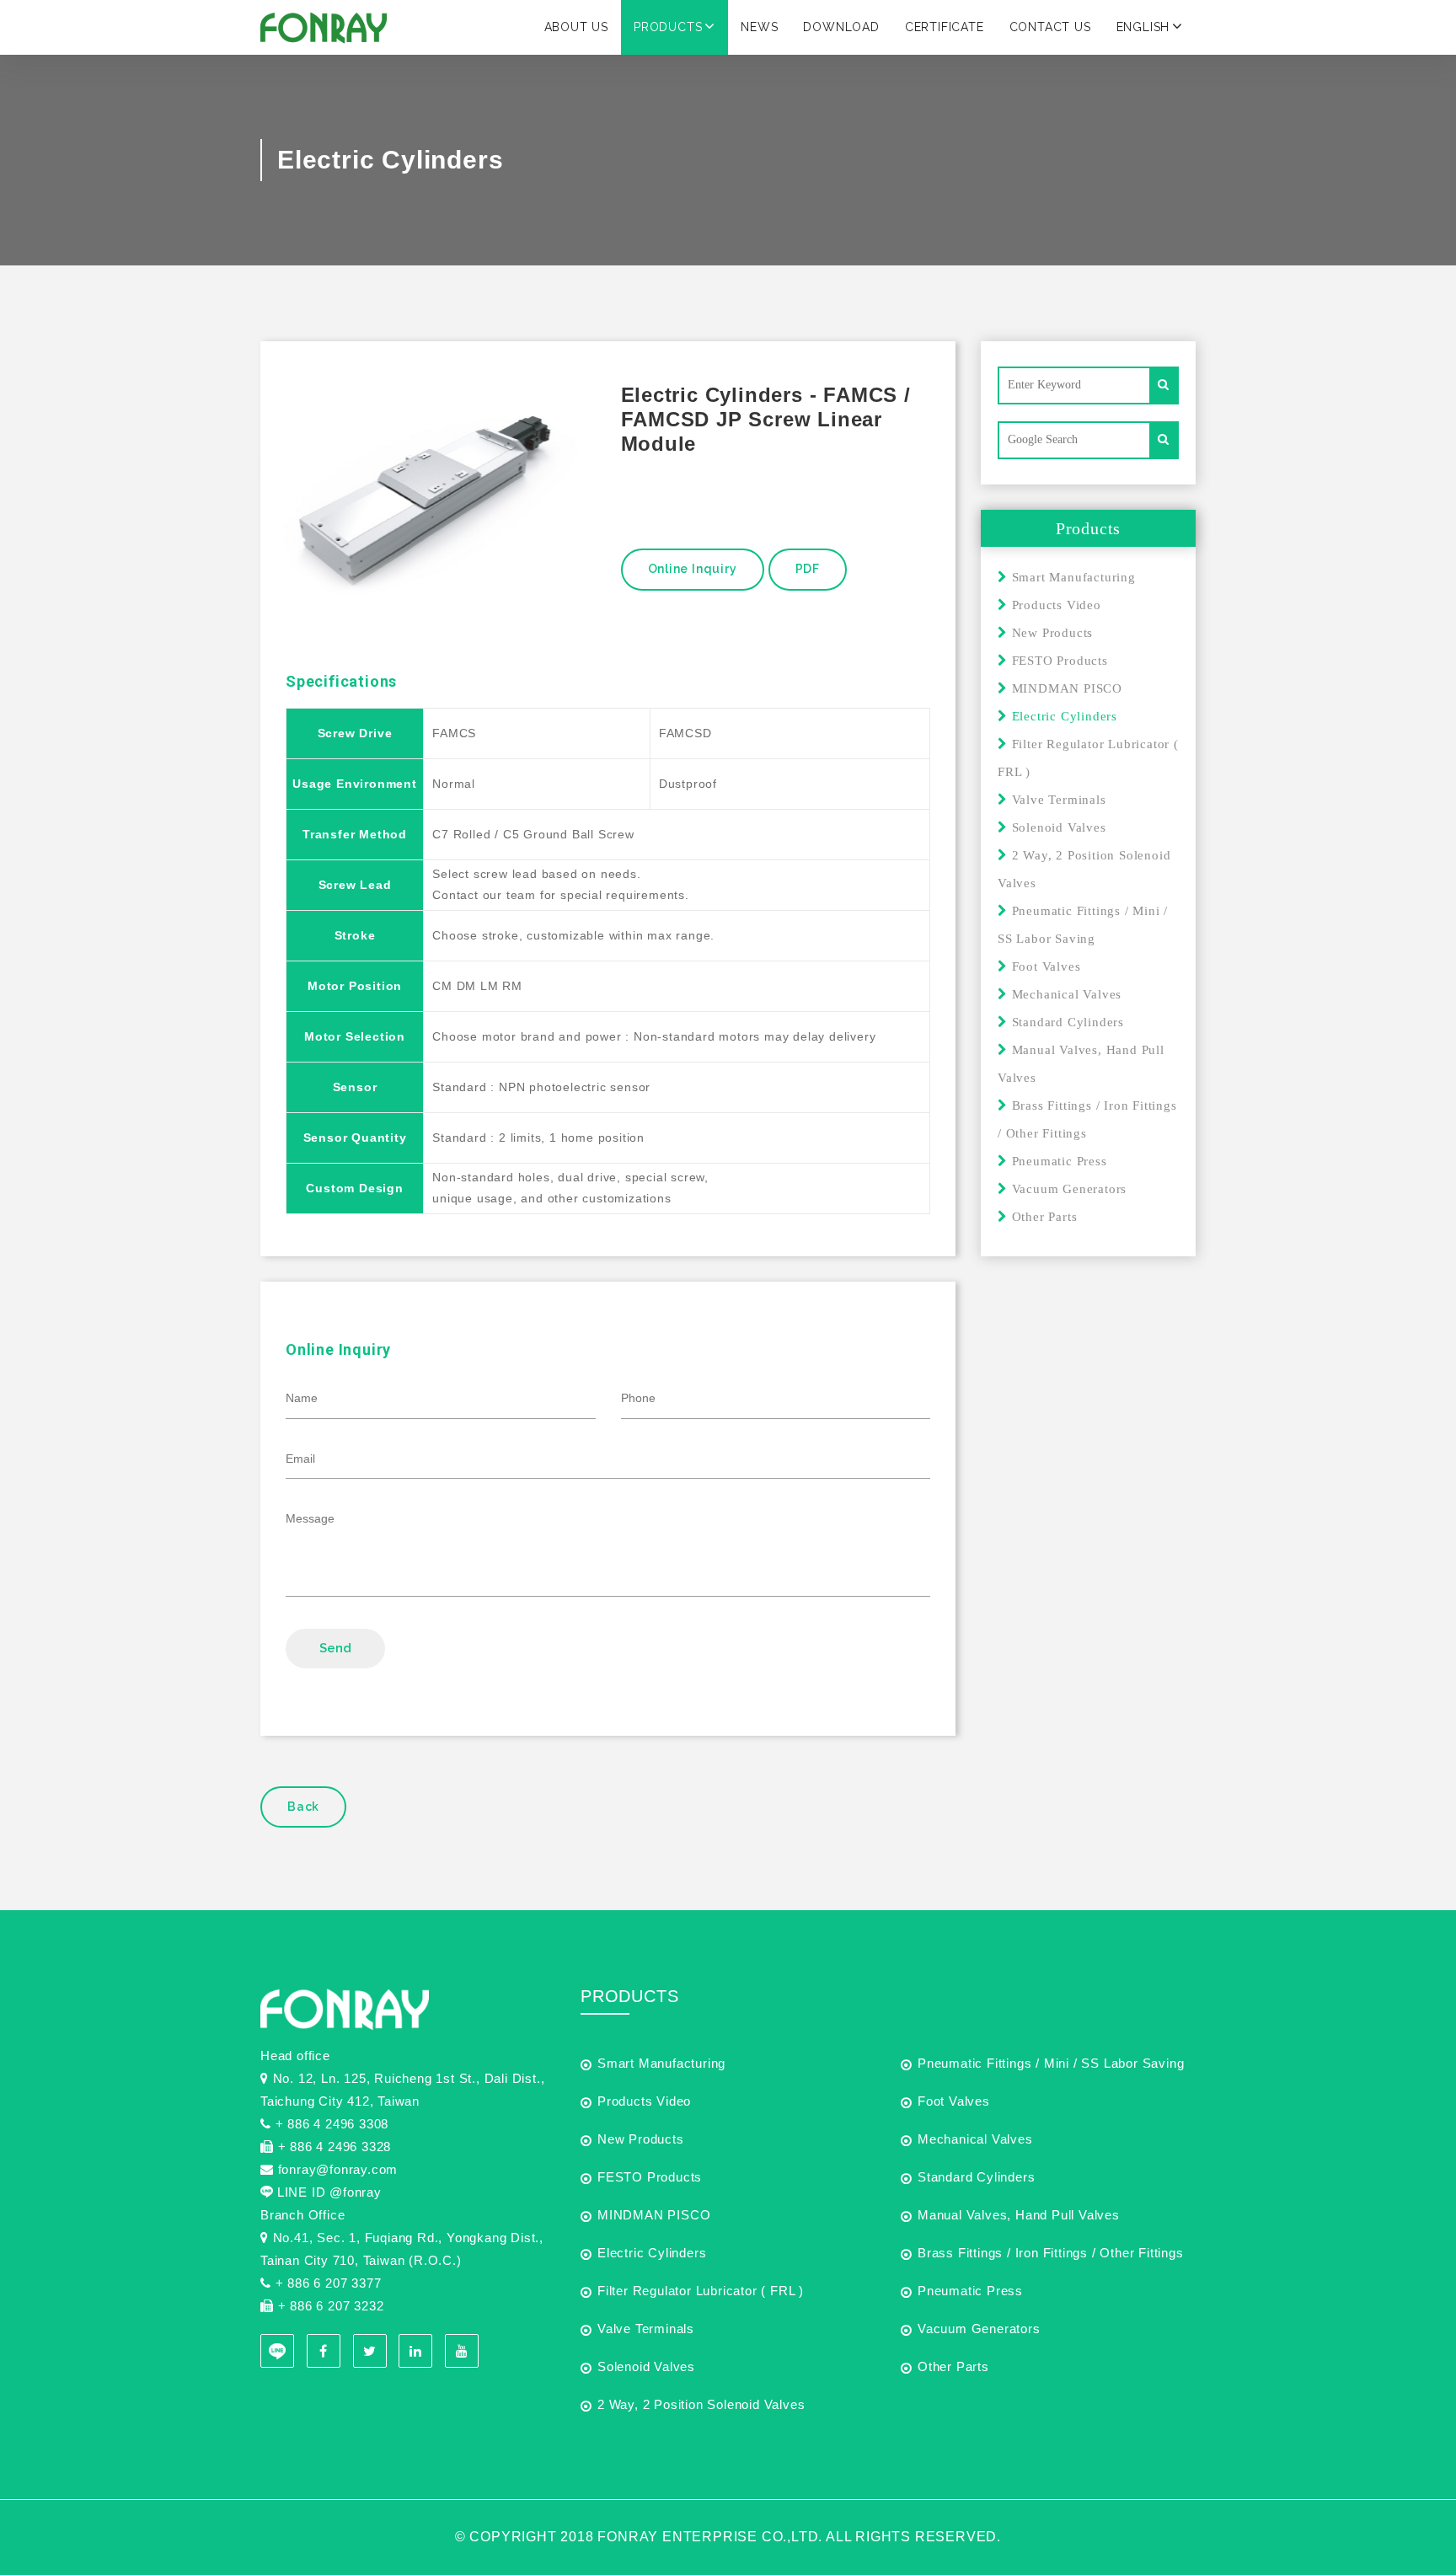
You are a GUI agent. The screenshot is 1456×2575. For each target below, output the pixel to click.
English (1143, 27)
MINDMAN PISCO (1065, 688)
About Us (576, 27)
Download (841, 27)
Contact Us (1050, 27)
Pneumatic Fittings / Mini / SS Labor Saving (1051, 2063)
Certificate (945, 27)
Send (335, 1648)
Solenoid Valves (1057, 827)
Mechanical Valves (1065, 994)
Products (668, 27)
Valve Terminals (1057, 800)
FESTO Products (1058, 661)
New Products (1050, 633)
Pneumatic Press (1057, 1161)
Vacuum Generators (1067, 1189)
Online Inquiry (693, 569)
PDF (808, 569)
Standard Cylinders (1066, 1022)
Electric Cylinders (652, 2253)
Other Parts (1042, 1217)
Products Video (1055, 605)
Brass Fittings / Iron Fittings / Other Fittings (1051, 2253)
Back (303, 1807)
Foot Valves (1044, 966)
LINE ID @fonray (329, 2192)
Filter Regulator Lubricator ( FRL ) (701, 2291)
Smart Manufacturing (1072, 577)
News (759, 27)
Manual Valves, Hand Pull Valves (1019, 2215)
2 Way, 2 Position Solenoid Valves (701, 2404)
